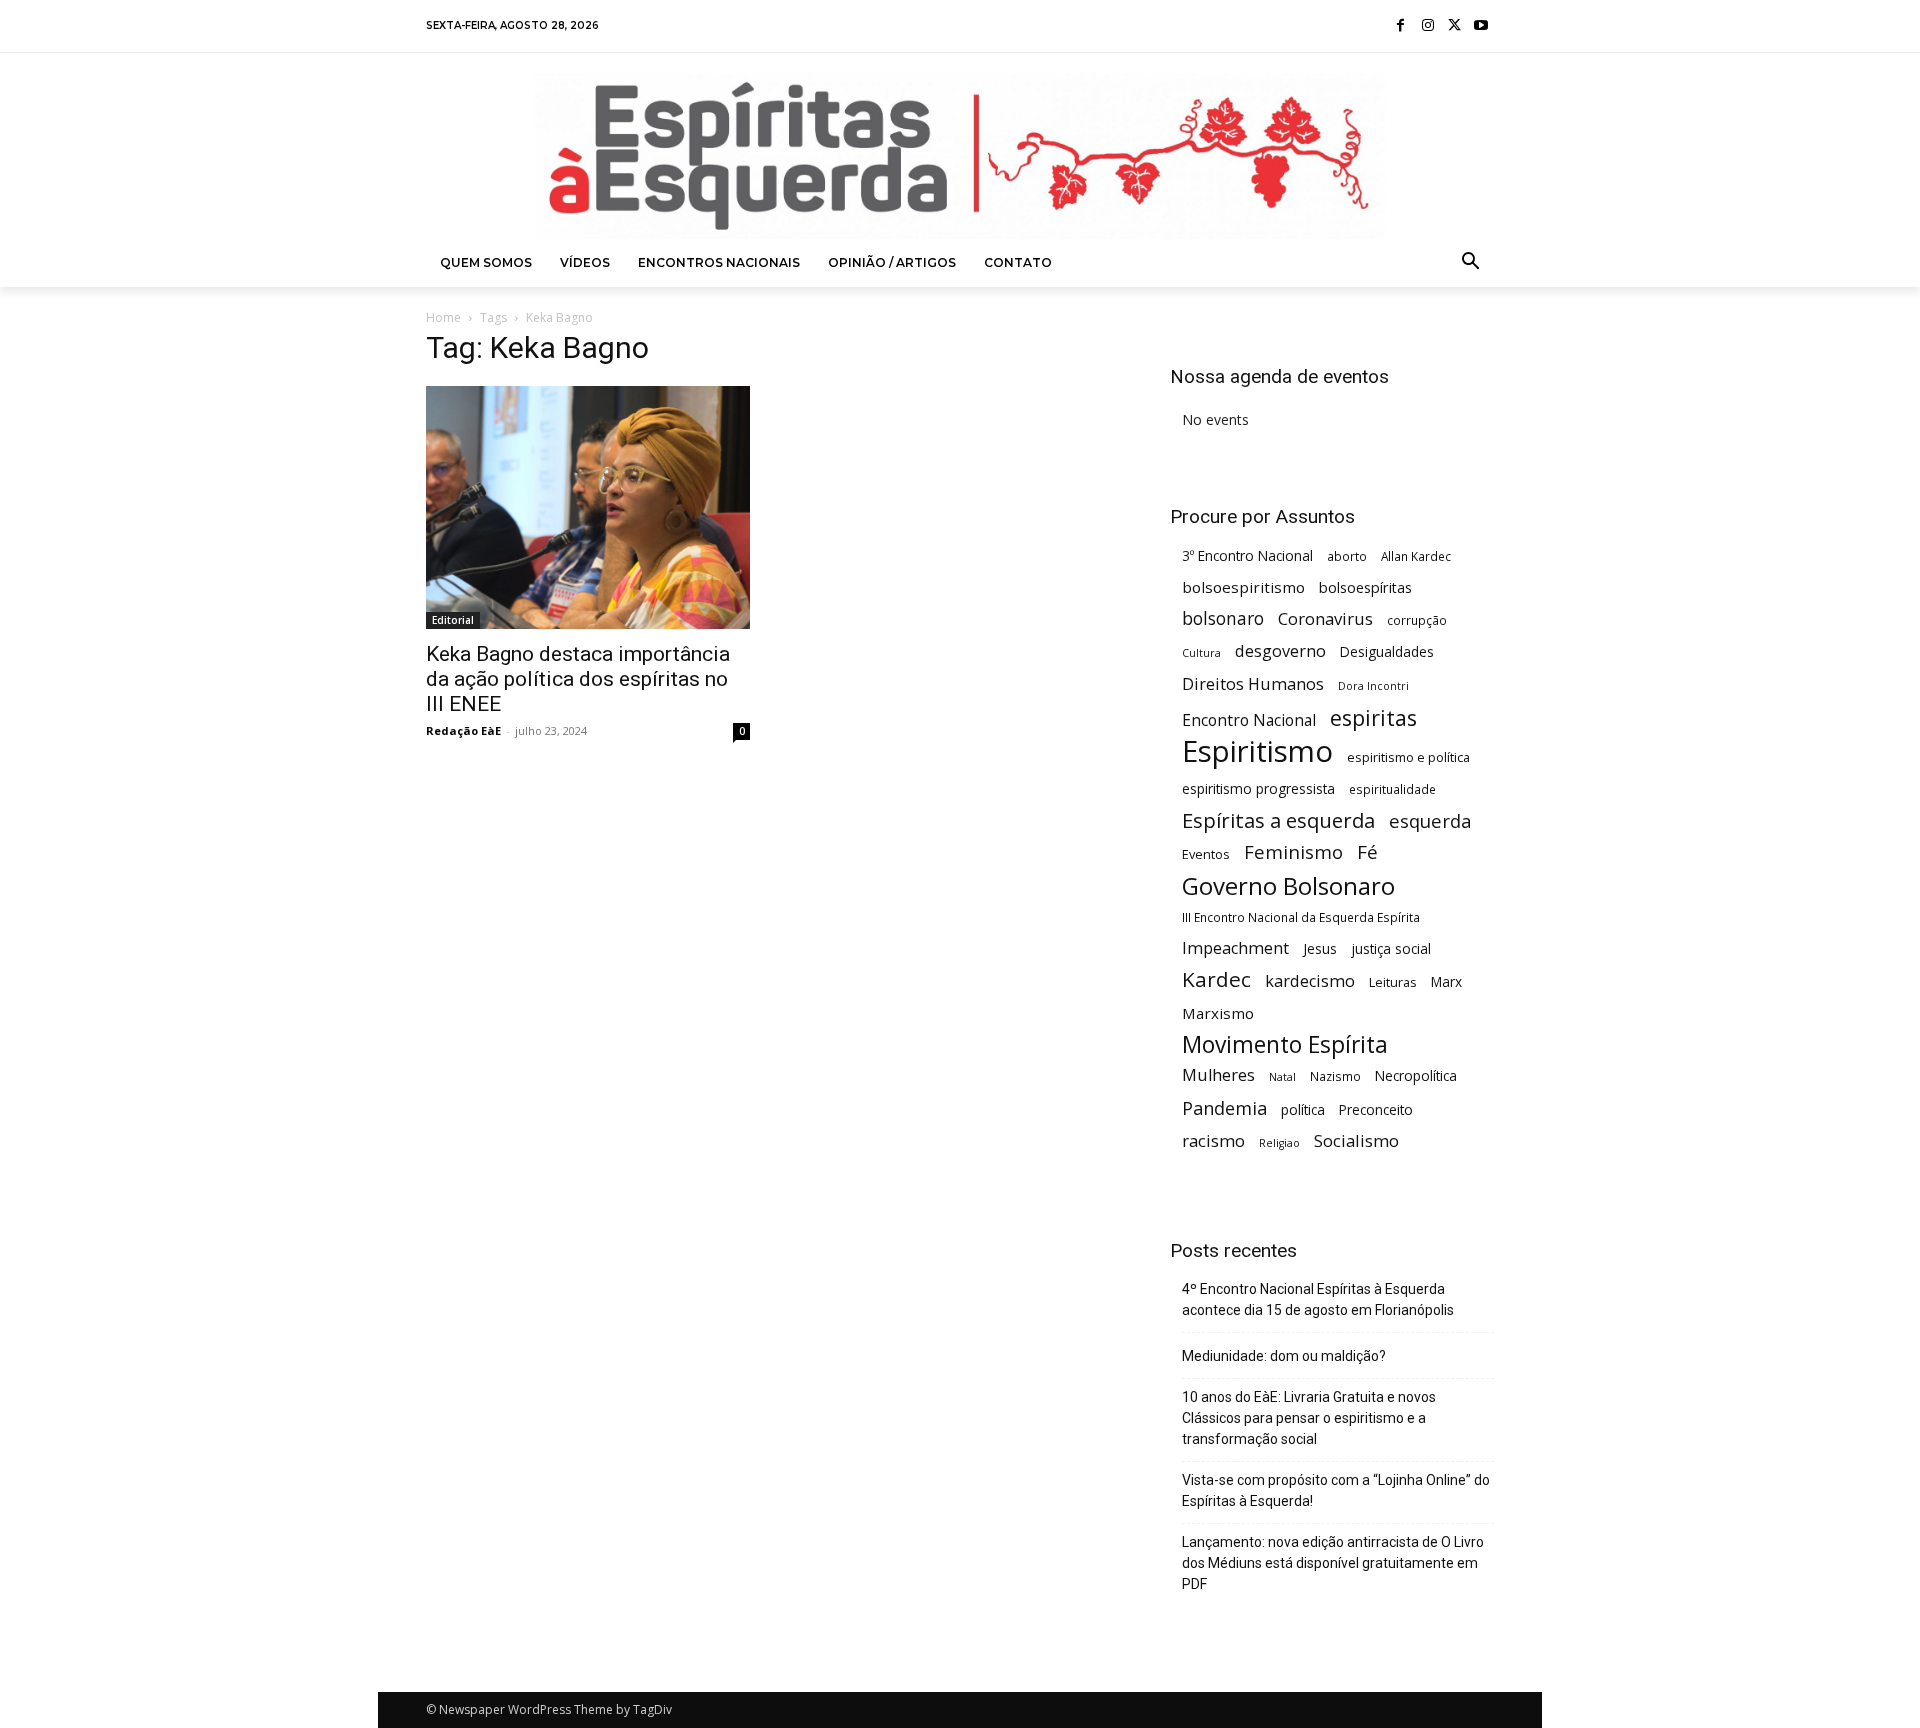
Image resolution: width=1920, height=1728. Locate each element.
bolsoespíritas (1365, 587)
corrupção (1417, 620)
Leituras (1393, 982)
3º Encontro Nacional (1247, 555)
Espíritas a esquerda (1278, 820)
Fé (1367, 852)
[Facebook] (1401, 26)
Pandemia (1224, 1108)
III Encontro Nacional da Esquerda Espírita (1301, 917)
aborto (1347, 556)
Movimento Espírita (1285, 1044)
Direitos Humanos (1253, 684)
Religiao (1279, 1143)
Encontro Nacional (1249, 720)
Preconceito (1376, 1109)
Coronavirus (1325, 618)
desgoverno (1280, 651)
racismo (1213, 1140)
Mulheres (1218, 1075)
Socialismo (1356, 1140)
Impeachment (1235, 948)
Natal (1282, 1077)
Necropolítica (1416, 1075)
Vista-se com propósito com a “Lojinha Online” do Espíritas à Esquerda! (1336, 1490)
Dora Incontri (1373, 686)
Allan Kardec (1416, 556)
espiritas (1373, 717)
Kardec (1216, 979)
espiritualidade (1392, 789)
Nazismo (1335, 1076)
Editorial (453, 620)
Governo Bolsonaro (1288, 885)
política (1303, 1109)
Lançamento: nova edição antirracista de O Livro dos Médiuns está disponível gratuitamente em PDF (1333, 1563)
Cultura (1201, 653)
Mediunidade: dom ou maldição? (1284, 1356)
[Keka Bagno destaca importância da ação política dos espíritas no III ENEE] (588, 507)
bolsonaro (1223, 618)
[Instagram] (1427, 26)
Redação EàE (463, 730)
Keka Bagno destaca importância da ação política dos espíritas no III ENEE (578, 679)
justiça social (1391, 948)
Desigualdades (1387, 651)
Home (443, 317)
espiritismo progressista (1258, 788)
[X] (1454, 26)
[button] (1471, 263)
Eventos (1206, 854)
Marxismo (1218, 1013)
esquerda (1430, 820)
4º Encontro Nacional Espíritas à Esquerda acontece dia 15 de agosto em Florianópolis (1318, 1299)
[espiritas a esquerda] (960, 156)
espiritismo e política (1408, 757)
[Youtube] (1480, 26)
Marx (1446, 981)
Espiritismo (1257, 751)
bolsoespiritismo (1243, 587)
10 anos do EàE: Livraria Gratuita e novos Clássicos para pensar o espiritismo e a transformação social (1309, 1418)
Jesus (1320, 948)
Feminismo (1293, 851)
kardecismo (1310, 981)
